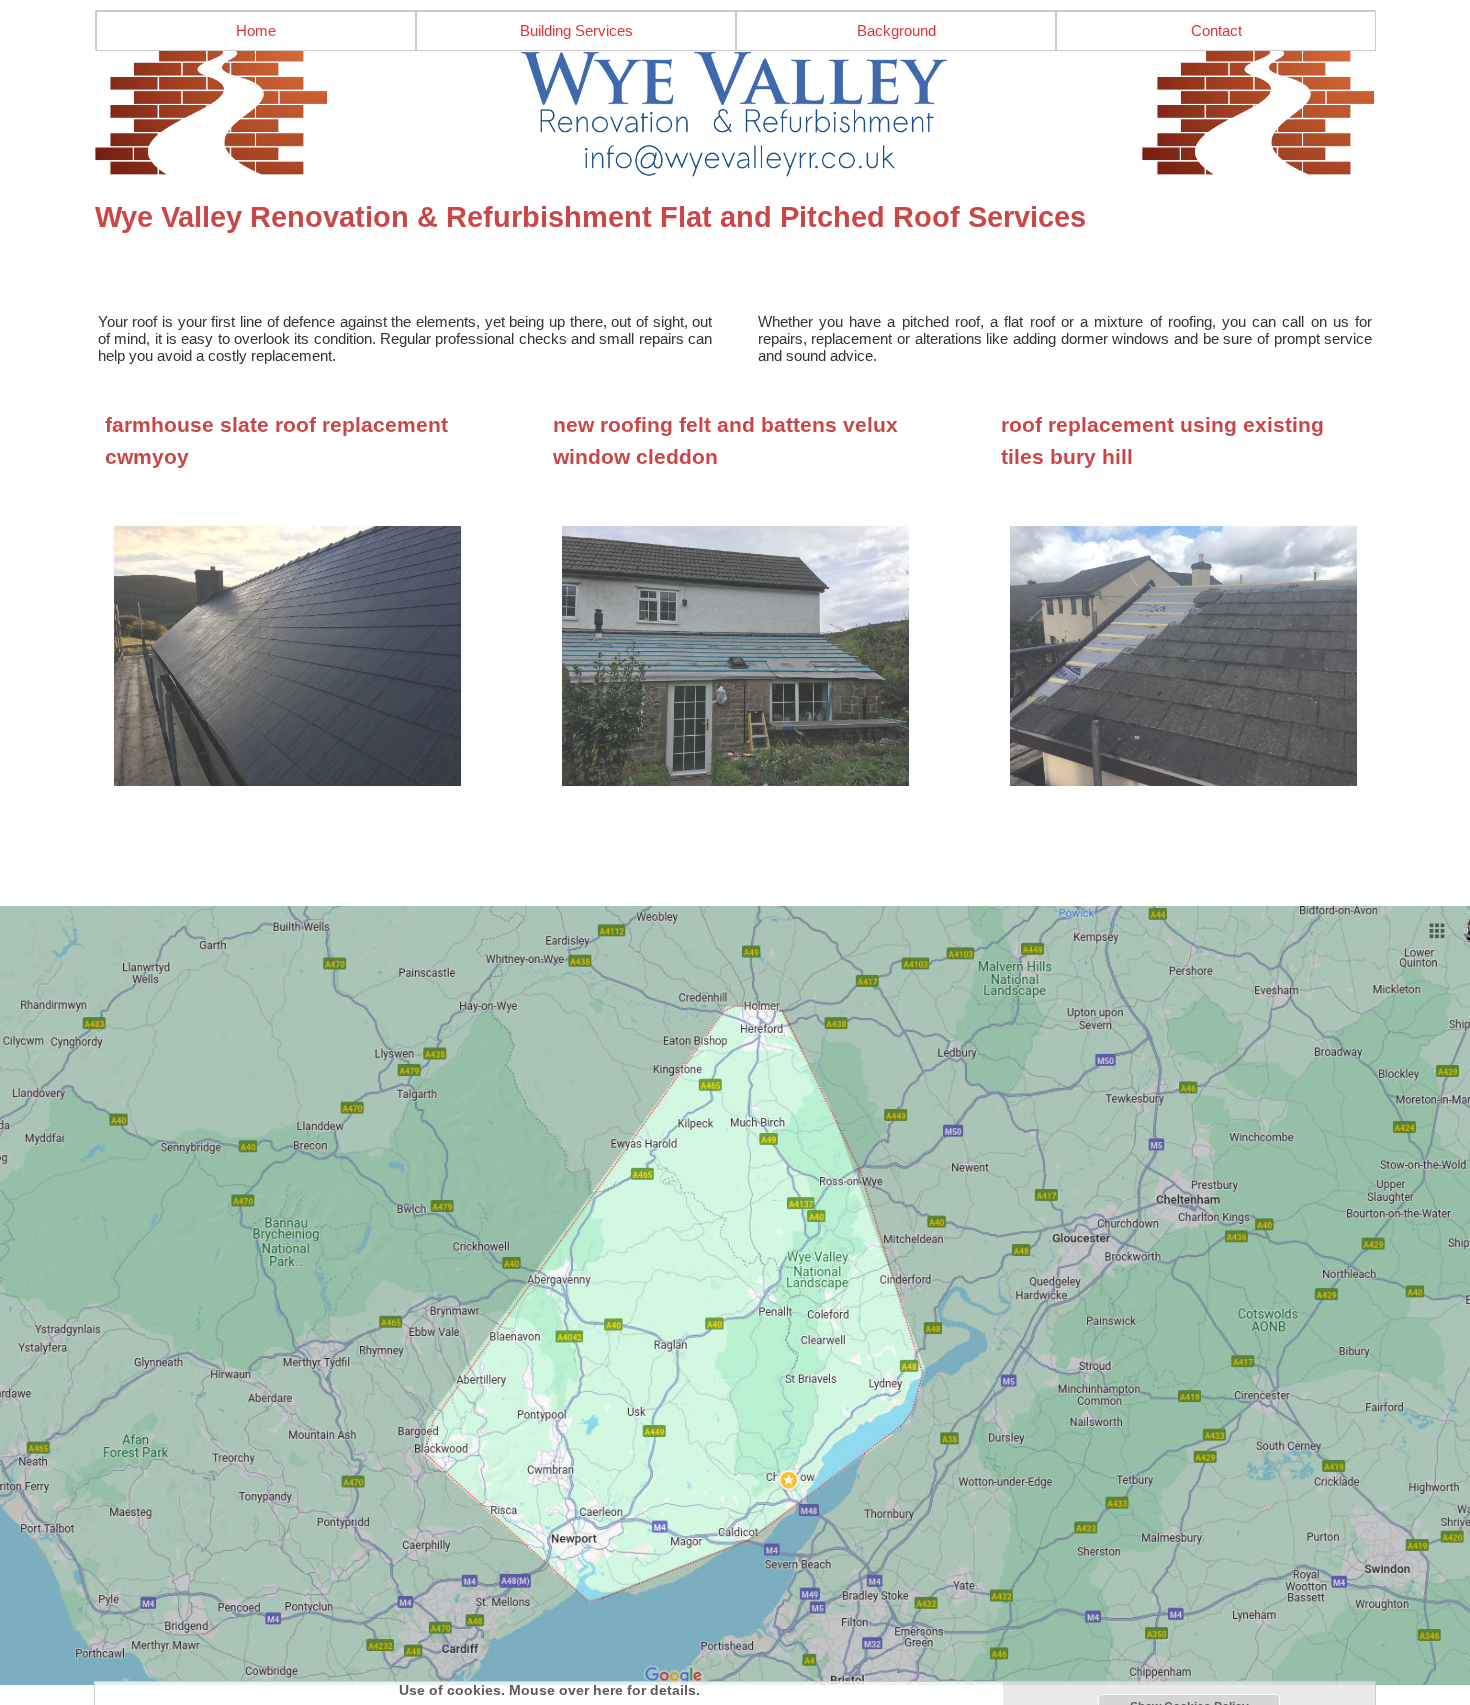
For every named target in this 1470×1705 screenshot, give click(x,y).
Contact (1216, 30)
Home (256, 30)
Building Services (576, 30)
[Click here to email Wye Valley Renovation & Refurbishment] (735, 114)
